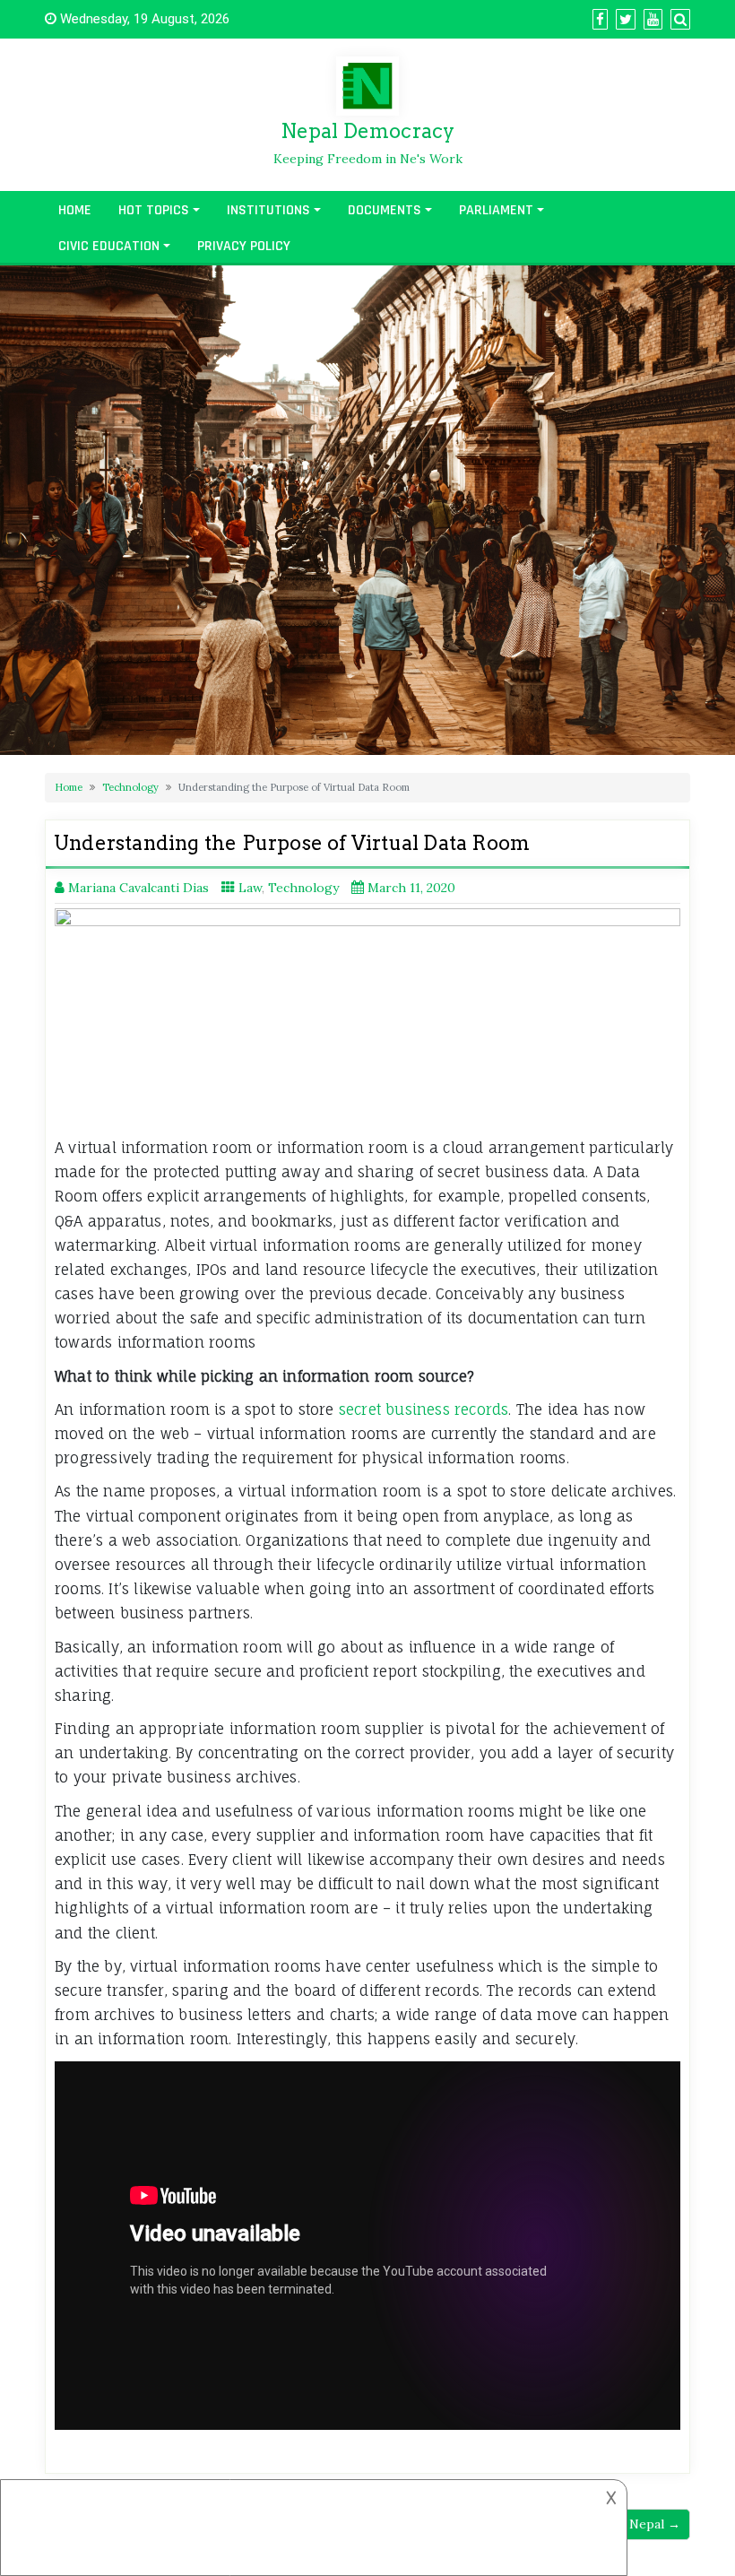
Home (75, 210)
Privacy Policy (244, 246)
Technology (130, 787)
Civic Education (109, 246)
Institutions (268, 210)
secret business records (424, 1409)
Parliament (496, 210)
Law (250, 888)
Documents (385, 210)
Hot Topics (154, 210)
